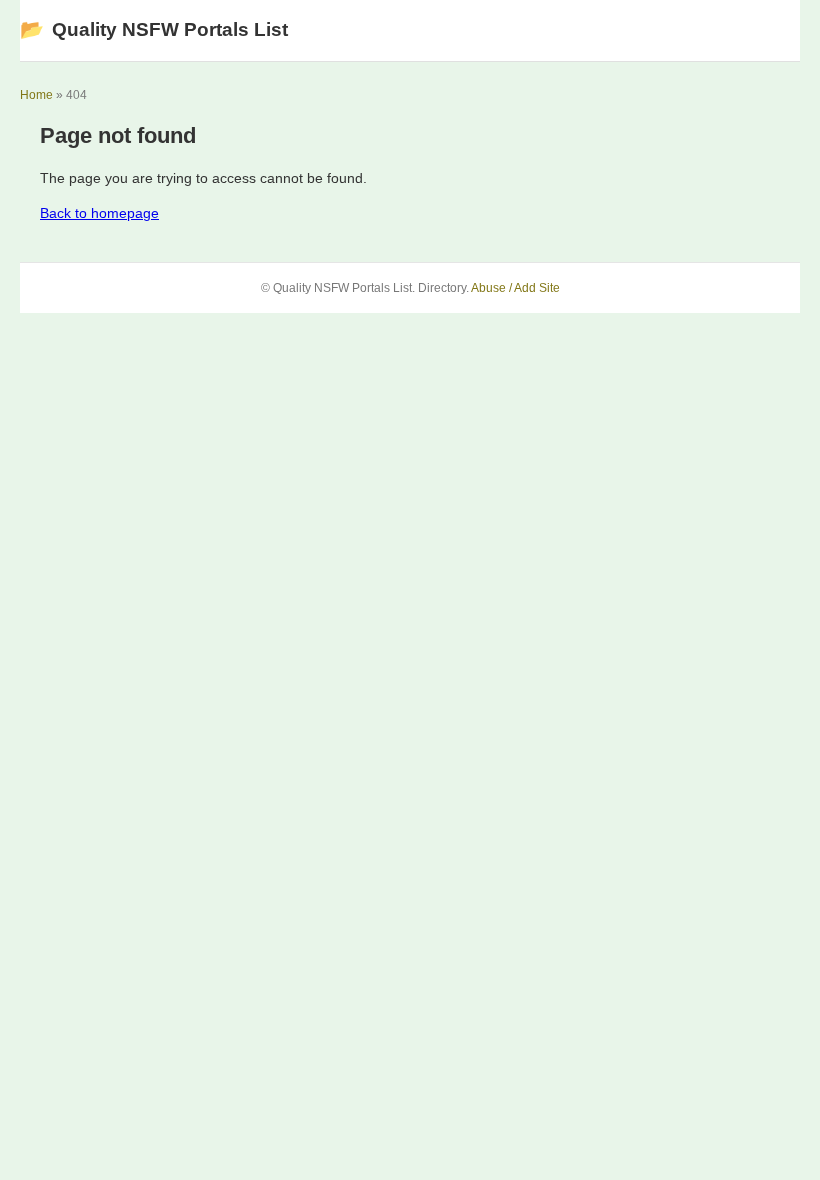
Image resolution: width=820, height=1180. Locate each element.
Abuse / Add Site (515, 288)
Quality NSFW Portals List (154, 29)
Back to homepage (99, 213)
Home (36, 95)
